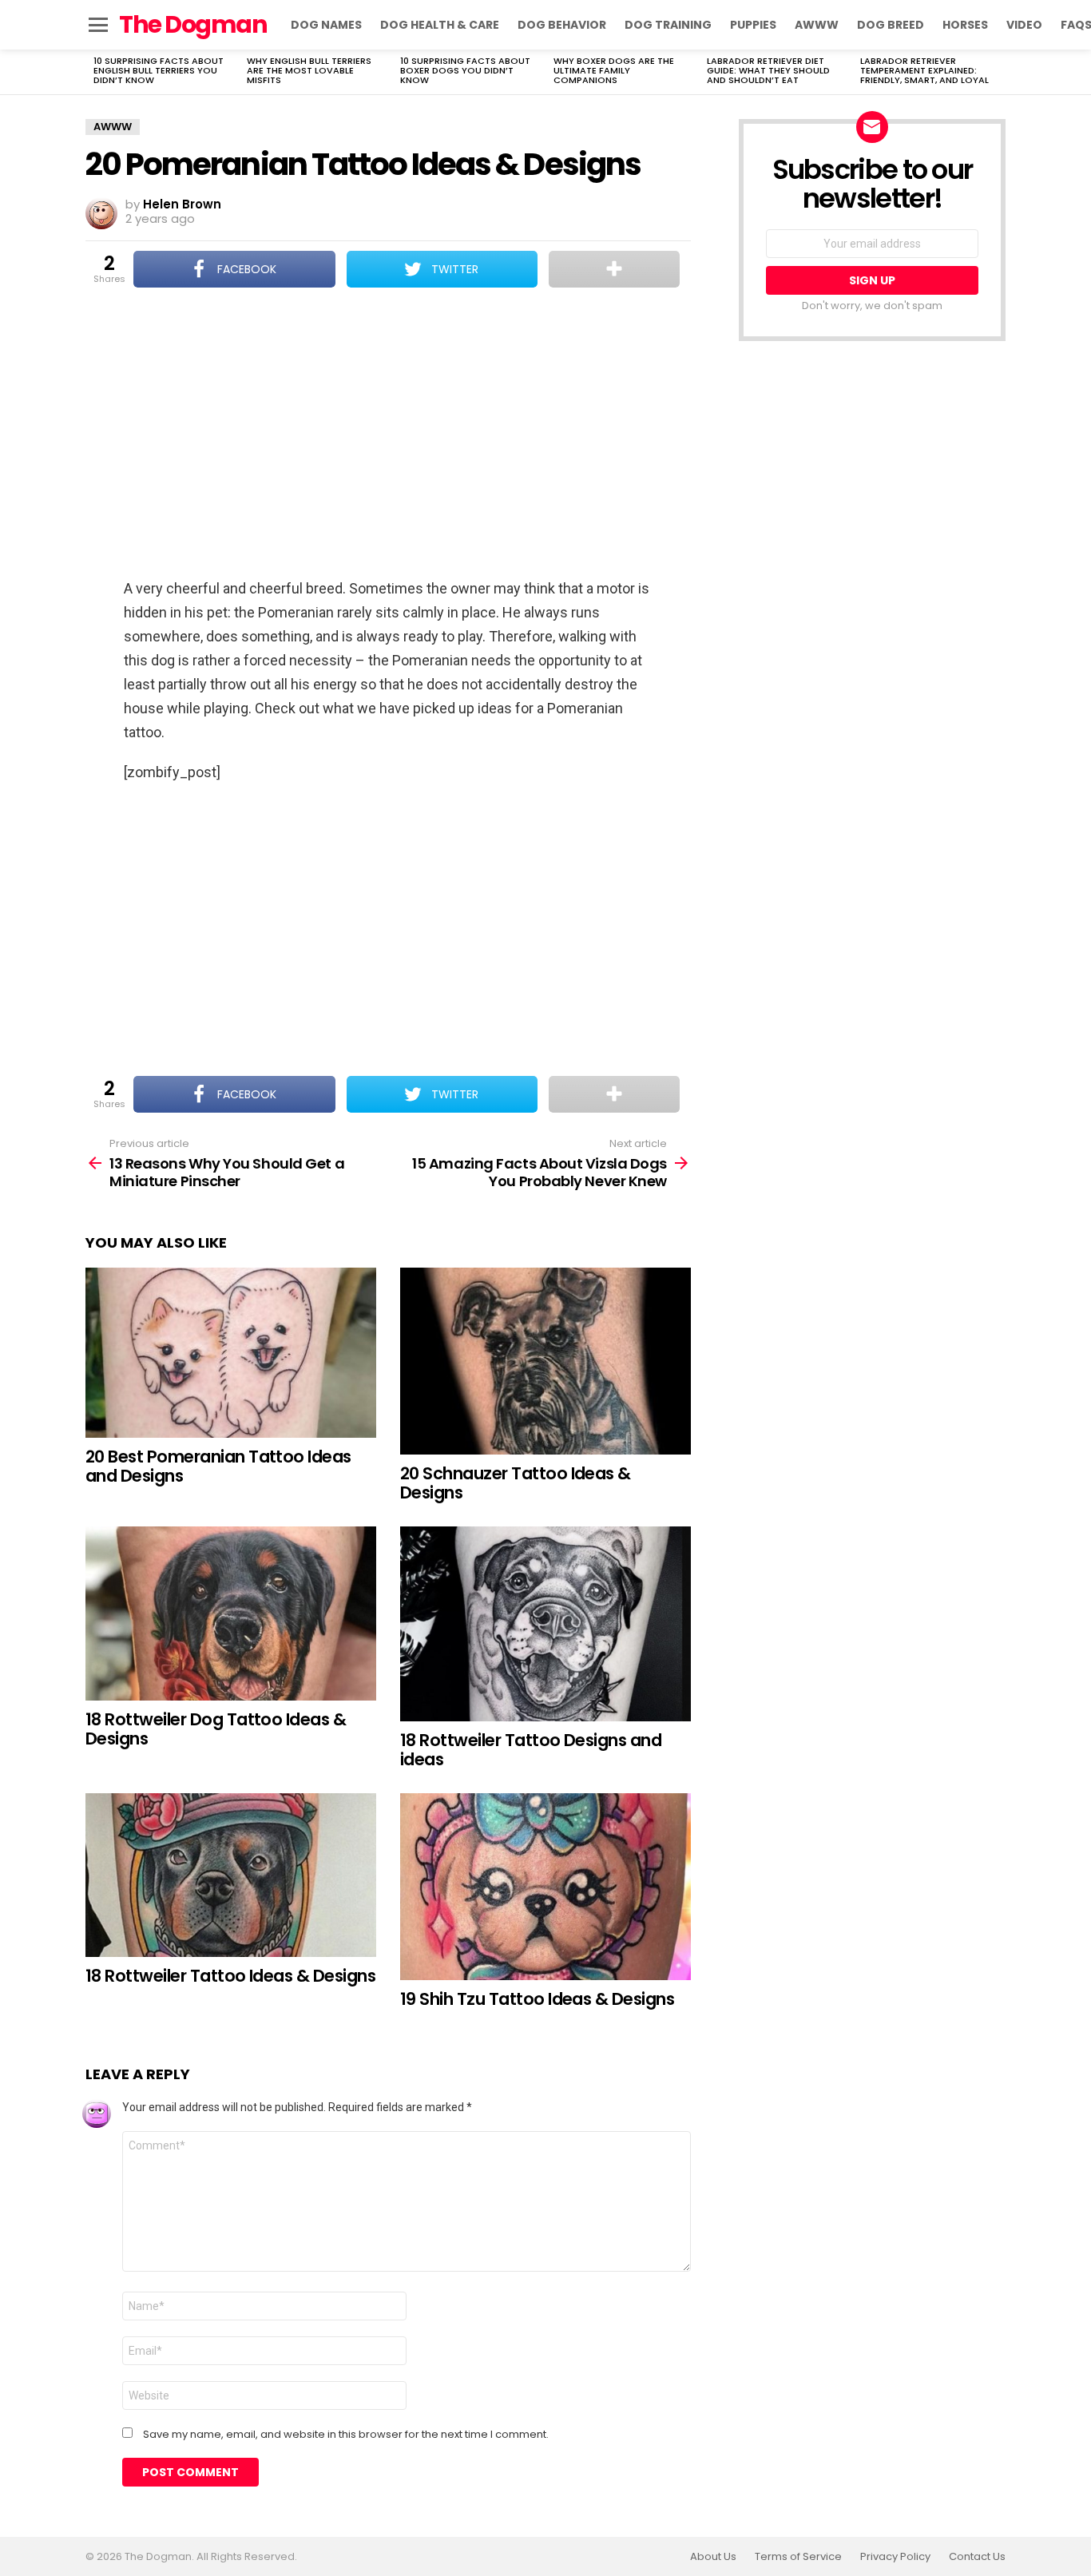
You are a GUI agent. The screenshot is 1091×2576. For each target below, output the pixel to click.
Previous (93, 72)
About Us (713, 2557)
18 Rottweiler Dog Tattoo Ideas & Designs (216, 1729)
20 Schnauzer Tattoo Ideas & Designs (516, 1483)
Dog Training (668, 25)
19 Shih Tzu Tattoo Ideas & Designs (537, 1999)
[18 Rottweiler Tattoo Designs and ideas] (545, 1624)
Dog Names (326, 25)
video (1024, 25)
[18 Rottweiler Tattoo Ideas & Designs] (231, 1875)
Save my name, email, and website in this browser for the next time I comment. (346, 2435)
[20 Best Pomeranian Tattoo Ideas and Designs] (231, 1353)
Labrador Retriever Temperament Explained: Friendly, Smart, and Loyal (924, 70)
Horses (965, 25)
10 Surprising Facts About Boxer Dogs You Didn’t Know (465, 70)
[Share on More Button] (614, 269)
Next (998, 72)
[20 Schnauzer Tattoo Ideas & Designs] (545, 1361)
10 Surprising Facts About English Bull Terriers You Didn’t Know (159, 70)
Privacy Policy (895, 2557)
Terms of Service (798, 2557)
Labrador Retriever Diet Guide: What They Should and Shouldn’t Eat (768, 70)
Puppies (753, 25)
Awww (817, 25)
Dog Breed (891, 25)
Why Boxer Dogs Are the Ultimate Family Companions (614, 70)
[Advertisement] (388, 435)
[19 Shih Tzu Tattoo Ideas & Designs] (545, 1887)
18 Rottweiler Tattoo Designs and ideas (531, 1750)
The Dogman (193, 24)
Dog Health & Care (440, 25)
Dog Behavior (562, 25)
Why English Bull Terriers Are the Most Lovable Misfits (309, 70)
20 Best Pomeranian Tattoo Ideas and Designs (218, 1466)
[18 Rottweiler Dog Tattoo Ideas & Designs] (231, 1613)
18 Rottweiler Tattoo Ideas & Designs (230, 1976)
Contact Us (977, 2557)
